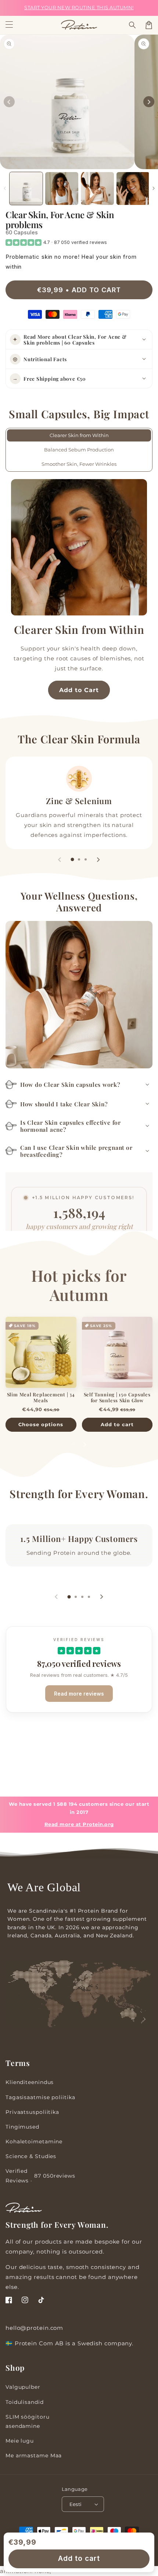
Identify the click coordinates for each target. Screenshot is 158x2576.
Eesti (76, 2504)
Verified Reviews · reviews (40, 2176)
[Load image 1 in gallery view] (26, 189)
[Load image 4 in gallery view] (133, 189)
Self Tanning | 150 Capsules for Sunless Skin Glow (117, 1397)
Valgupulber (23, 2387)
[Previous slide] (60, 859)
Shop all (79, 1508)
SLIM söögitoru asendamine (28, 2421)
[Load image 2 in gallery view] (62, 189)
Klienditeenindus (30, 2082)
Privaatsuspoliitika (32, 2112)
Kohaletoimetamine (34, 2142)
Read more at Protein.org (79, 1824)
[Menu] (9, 25)
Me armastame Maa (34, 2455)
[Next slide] (98, 859)
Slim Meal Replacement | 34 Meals (41, 1397)
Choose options (41, 1424)
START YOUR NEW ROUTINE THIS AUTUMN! (79, 8)
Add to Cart (79, 690)
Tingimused (22, 2127)
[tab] (72, 859)
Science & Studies (31, 2156)
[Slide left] (9, 102)
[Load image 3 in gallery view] (97, 189)
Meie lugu (20, 2441)
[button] (133, 25)
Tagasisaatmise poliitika (40, 2097)
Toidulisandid (25, 2402)
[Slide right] (149, 102)
